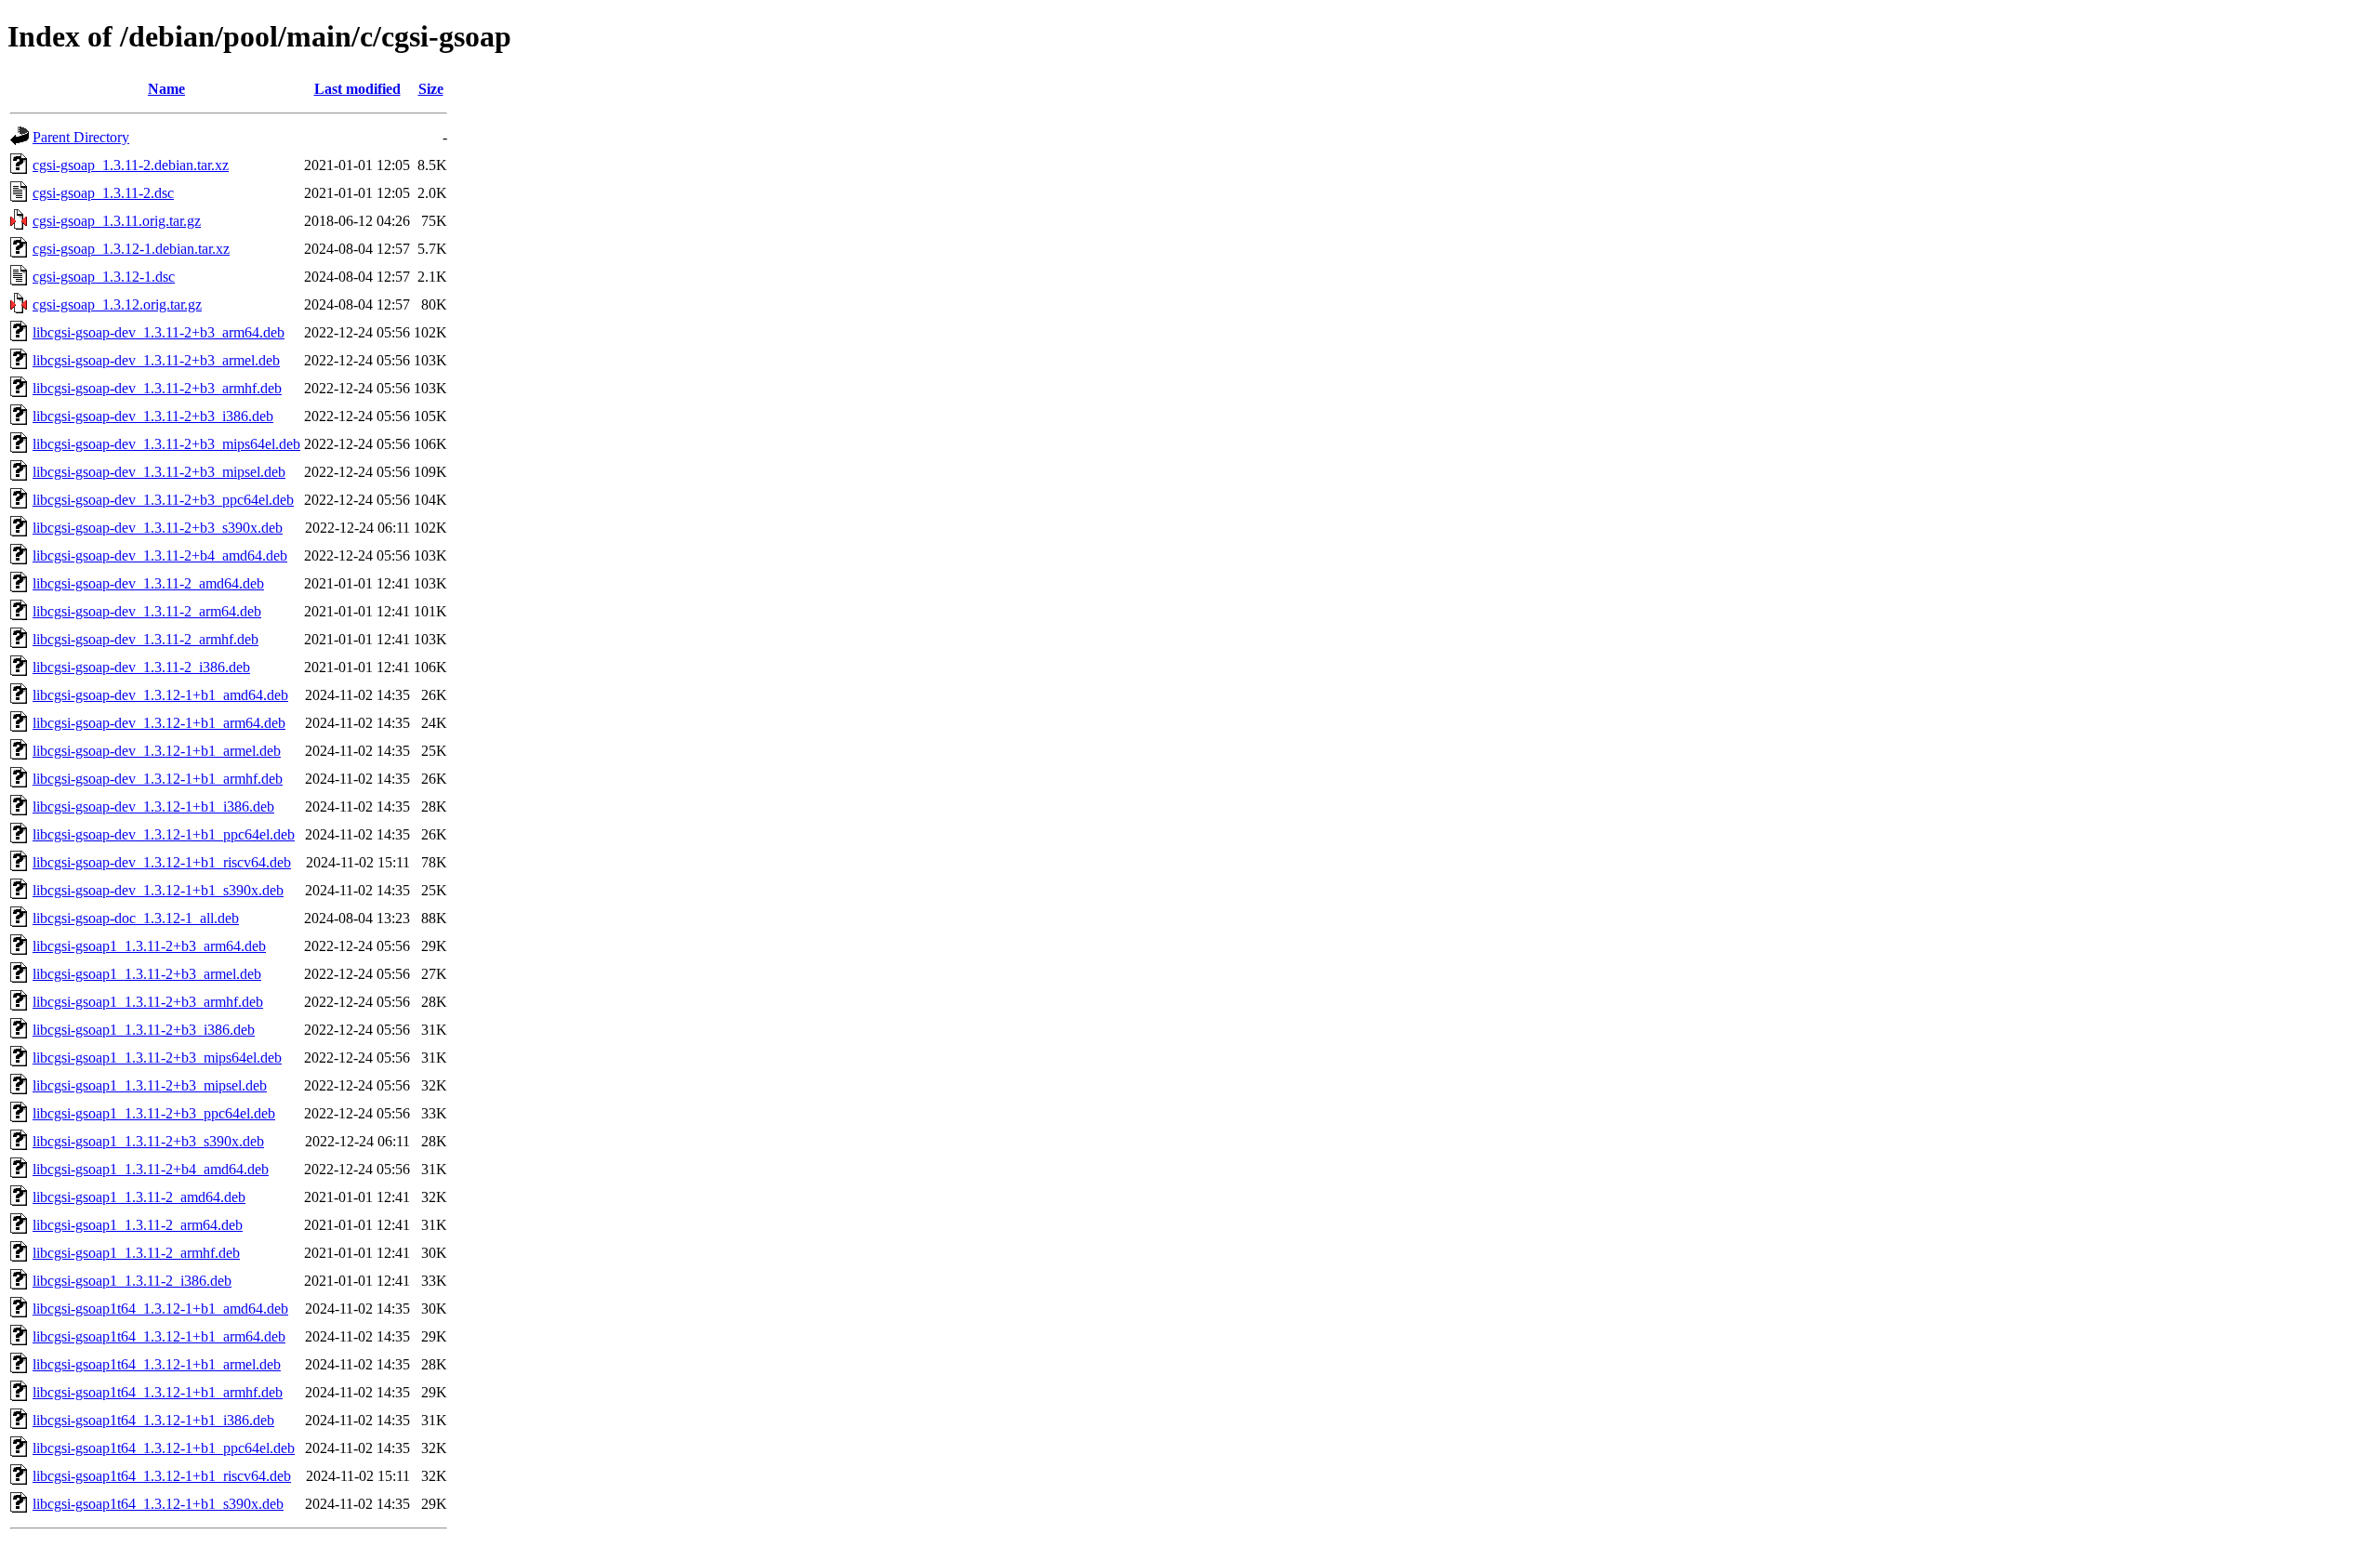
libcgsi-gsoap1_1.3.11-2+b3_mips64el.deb (157, 1058)
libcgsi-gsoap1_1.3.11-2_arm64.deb (138, 1225)
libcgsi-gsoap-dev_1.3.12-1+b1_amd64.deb (160, 695)
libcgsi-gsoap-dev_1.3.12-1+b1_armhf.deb (158, 779)
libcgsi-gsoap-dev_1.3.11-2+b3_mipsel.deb (159, 472)
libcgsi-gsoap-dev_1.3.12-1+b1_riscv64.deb (162, 862)
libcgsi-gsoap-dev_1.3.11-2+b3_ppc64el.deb (163, 500)
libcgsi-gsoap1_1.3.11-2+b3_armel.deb (147, 974)
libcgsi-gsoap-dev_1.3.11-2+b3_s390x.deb (158, 528)
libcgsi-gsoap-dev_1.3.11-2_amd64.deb (148, 583)
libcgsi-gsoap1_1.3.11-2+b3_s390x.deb (148, 1141)
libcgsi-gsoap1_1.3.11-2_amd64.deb (139, 1197)
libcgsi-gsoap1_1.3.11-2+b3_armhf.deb (148, 1002)
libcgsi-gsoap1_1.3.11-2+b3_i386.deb (144, 1030)
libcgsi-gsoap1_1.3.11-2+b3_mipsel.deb (150, 1085)
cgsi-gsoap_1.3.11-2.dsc (103, 193)
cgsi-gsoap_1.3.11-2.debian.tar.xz (131, 165)
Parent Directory (81, 137)
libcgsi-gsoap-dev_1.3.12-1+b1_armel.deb (157, 751)
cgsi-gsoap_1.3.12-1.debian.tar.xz (131, 249)
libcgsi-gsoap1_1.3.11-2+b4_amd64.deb (151, 1169)
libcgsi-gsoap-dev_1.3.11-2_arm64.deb (147, 611)
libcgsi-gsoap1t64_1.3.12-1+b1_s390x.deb (158, 1504)
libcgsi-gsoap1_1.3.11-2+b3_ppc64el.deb (154, 1113)
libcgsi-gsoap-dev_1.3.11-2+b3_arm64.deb (159, 332)
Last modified (357, 89)
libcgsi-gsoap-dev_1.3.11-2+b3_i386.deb (153, 416)
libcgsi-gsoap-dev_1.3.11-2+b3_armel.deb (156, 360)
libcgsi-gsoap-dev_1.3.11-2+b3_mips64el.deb (166, 444)
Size (431, 89)
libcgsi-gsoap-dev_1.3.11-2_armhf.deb (145, 639)
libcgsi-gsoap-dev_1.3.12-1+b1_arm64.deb (159, 723)
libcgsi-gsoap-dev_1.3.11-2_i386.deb (141, 667)
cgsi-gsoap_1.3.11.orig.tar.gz (117, 221)
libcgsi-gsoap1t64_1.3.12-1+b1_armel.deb (157, 1364)
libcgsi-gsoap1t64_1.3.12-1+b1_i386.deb (153, 1420)
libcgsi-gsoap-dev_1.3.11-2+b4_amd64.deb (160, 555)
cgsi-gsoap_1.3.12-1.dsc (104, 277)
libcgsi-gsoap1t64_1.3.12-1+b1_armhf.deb (158, 1392)
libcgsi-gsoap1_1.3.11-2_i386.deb (132, 1281)
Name (166, 89)
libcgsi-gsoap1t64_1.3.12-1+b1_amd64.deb (160, 1309)
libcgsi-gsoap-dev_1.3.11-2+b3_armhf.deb (157, 388)
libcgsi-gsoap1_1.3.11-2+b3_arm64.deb (149, 946)
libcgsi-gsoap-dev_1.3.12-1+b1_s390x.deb (158, 890)
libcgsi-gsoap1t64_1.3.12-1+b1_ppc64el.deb (164, 1448)
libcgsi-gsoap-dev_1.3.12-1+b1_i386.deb (153, 807)
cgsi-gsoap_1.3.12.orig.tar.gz (117, 304)
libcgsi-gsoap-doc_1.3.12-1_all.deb (136, 918)
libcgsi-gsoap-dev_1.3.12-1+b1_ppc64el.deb (164, 834)
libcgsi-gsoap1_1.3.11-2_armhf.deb (136, 1253)
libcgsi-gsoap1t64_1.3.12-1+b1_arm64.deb (159, 1336)
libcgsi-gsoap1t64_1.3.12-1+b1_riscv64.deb (162, 1476)
